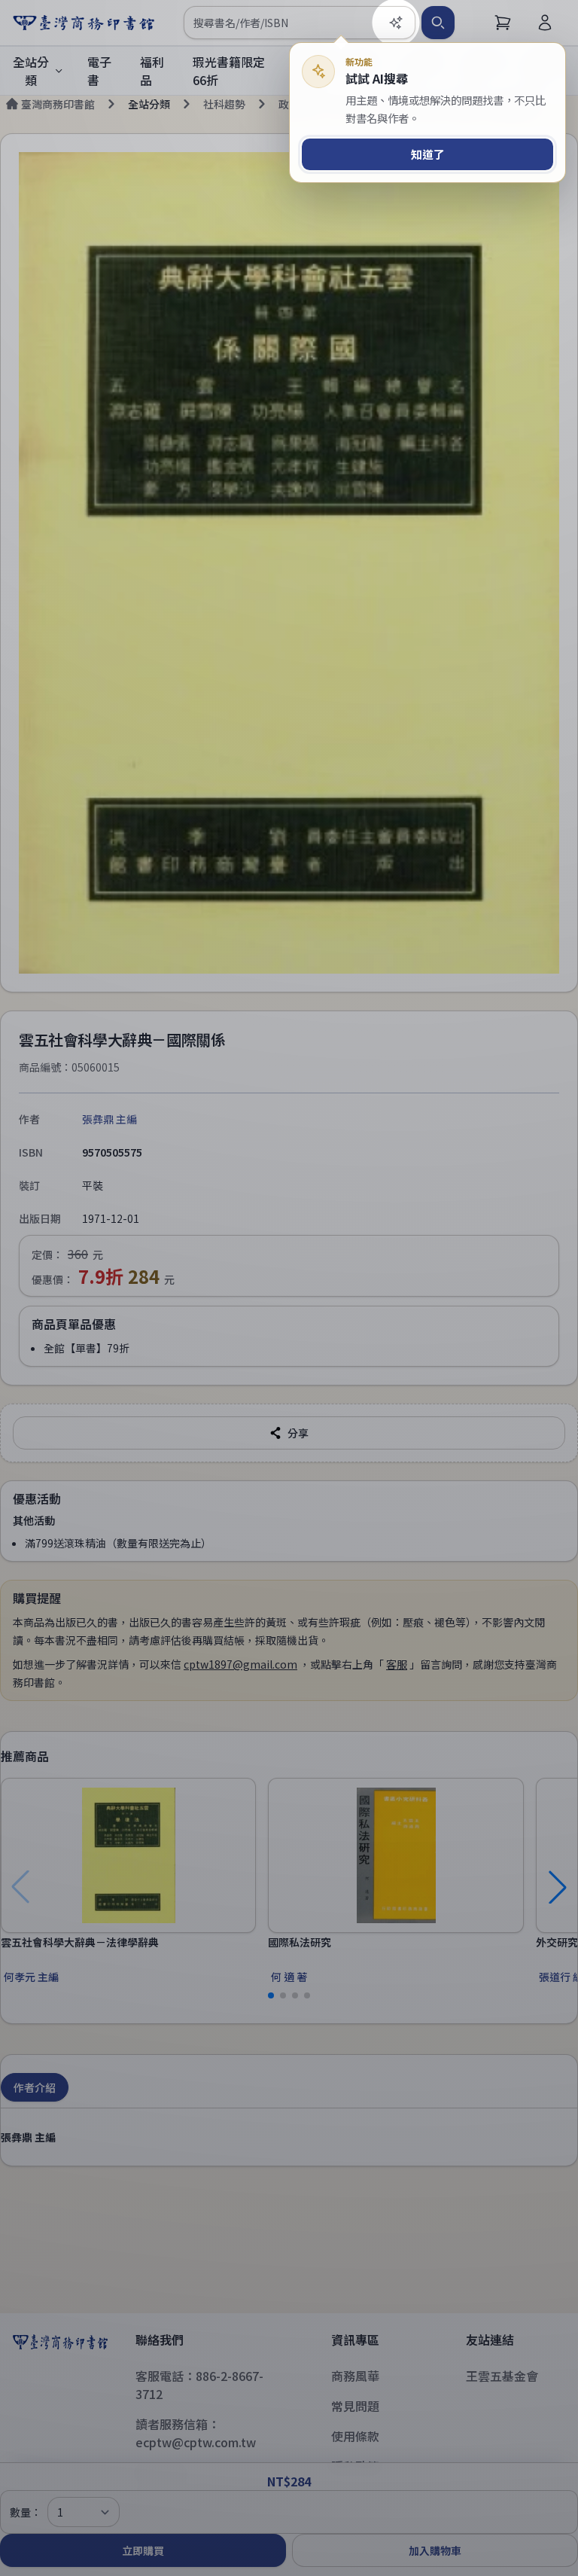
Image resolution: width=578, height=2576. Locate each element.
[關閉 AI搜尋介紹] (289, 1288)
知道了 (428, 154)
